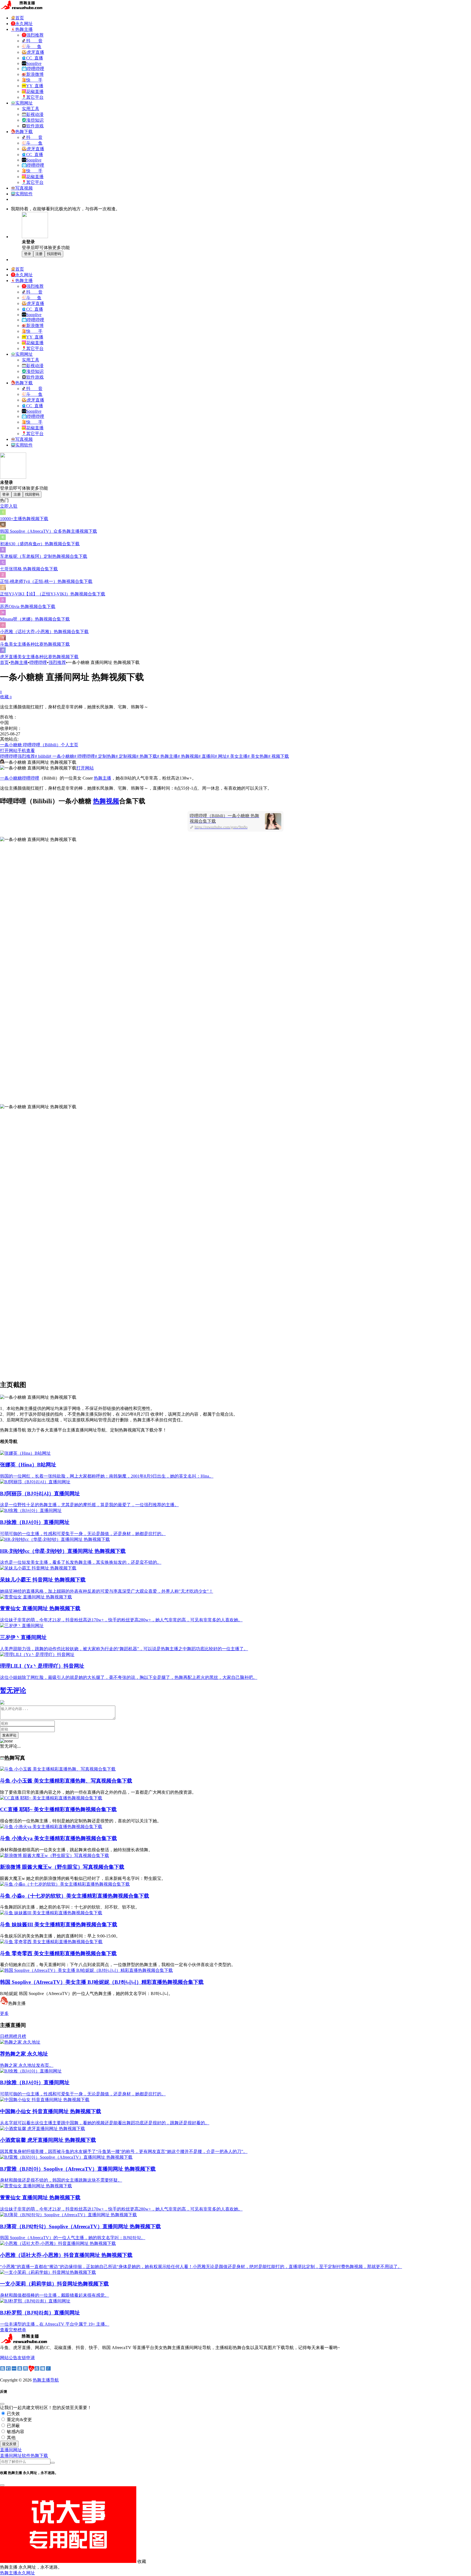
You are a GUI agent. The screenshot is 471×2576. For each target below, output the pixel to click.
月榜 (22, 2036)
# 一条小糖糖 (62, 756)
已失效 (13, 2414)
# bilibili (42, 756)
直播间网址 (11, 2456)
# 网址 (221, 756)
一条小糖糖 (11, 778)
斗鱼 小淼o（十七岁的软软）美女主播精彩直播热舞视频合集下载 (75, 1896)
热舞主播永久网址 (17, 2573)
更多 (4, 2013)
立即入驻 (9, 506)
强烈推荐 (57, 662)
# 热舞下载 (147, 756)
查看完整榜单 (13, 2330)
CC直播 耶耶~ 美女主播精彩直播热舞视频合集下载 (58, 1809)
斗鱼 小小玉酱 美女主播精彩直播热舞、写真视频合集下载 (66, 1781)
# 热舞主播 (167, 756)
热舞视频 (106, 801)
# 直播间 (207, 756)
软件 (26, 2456)
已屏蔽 (13, 2426)
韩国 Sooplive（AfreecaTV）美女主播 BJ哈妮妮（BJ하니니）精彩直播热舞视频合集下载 (102, 1982)
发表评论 (9, 1735)
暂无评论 (13, 1690)
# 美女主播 (237, 756)
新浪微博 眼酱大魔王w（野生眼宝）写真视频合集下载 (62, 1867)
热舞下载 (39, 2456)
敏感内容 (15, 2432)
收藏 (6, 697)
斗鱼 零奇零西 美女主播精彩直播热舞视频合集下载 (58, 1953)
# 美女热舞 (258, 756)
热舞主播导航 (46, 2380)
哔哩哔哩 (38, 662)
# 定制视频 (126, 756)
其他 (11, 2438)
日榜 (4, 2036)
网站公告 (9, 2358)
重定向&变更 (19, 2420)
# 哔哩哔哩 (84, 756)
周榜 (13, 2036)
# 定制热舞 (105, 756)
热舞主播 (19, 662)
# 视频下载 (279, 756)
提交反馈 (9, 2444)
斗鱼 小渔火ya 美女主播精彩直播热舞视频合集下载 (58, 1838)
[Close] (2, 2404)
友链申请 (26, 2358)
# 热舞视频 (188, 756)
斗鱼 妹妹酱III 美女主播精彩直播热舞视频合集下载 (59, 1924)
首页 (4, 662)
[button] (11, 2450)
